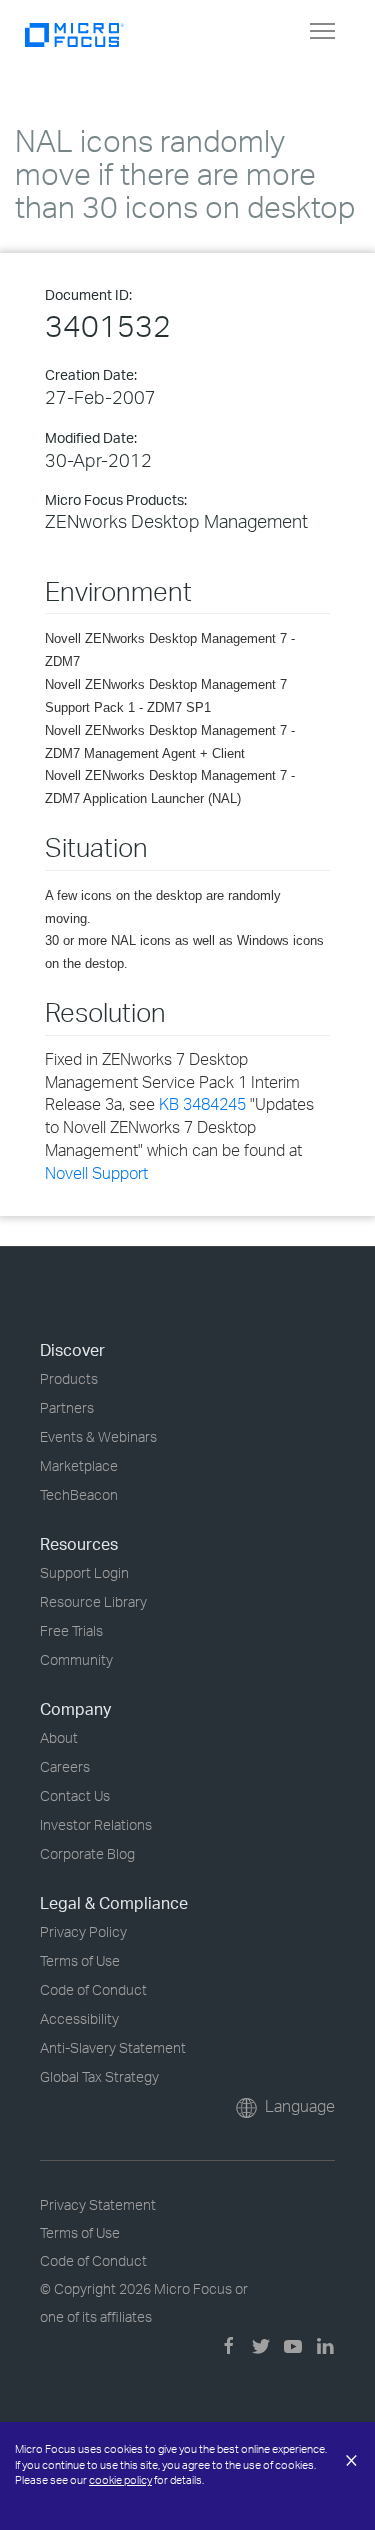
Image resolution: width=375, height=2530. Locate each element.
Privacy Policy (83, 1931)
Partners (67, 1407)
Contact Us (75, 1795)
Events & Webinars (98, 1436)
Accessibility (79, 2018)
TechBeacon (79, 1494)
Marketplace (79, 1465)
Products (69, 1378)
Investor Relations (96, 1824)
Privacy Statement (98, 2204)
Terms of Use (80, 1960)
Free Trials (71, 1630)
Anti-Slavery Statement (113, 2047)
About (59, 1737)
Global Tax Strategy (99, 2076)
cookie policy (120, 2480)
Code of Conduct (93, 1989)
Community (76, 1659)
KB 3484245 (202, 1104)
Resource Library (93, 1601)
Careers (65, 1766)
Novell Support (96, 1173)
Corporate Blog (87, 1853)
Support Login (84, 1572)
